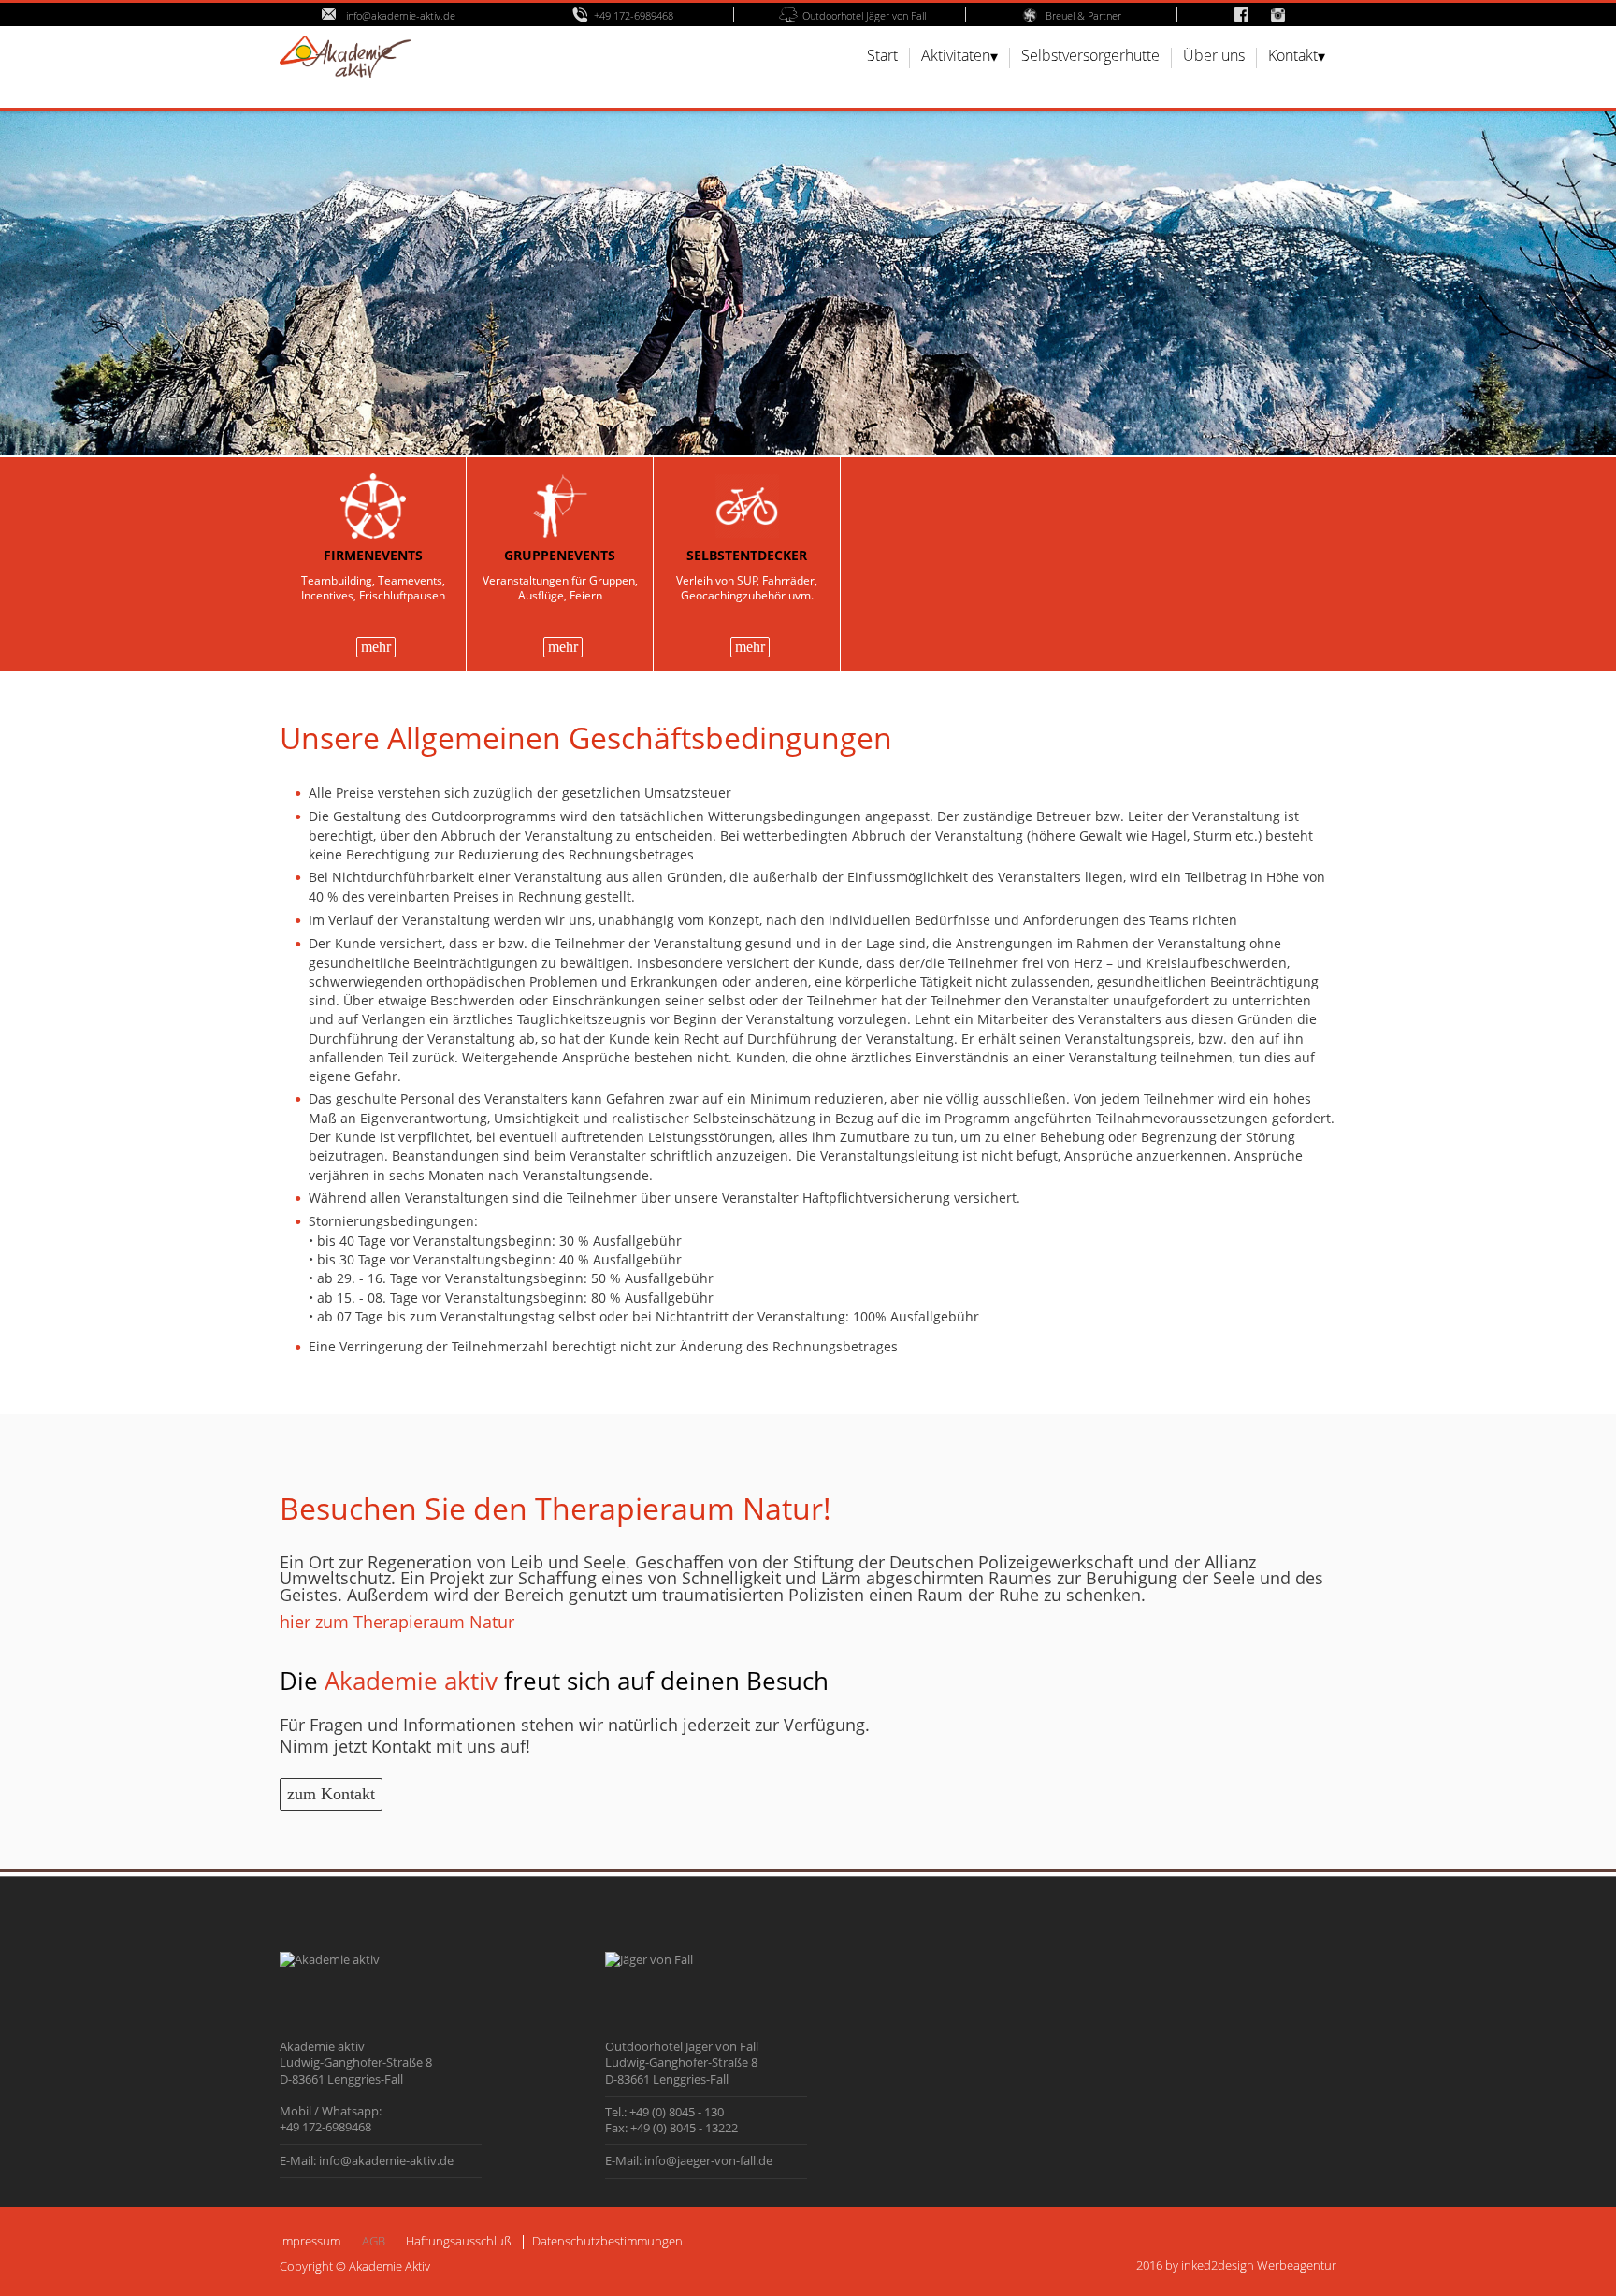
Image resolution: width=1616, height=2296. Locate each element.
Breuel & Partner (1083, 15)
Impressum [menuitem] (310, 2241)
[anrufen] (583, 15)
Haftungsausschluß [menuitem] (459, 2241)
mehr (376, 647)
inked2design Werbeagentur (1259, 2265)
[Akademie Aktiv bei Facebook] (1241, 15)
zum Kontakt (331, 1794)
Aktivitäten (956, 57)
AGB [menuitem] (374, 2241)
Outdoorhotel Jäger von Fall (864, 15)
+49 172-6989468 (634, 15)
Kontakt (1293, 57)
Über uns (1214, 57)
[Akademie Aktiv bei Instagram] (1286, 15)
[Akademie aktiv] (330, 1959)
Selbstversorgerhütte (1090, 57)
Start (882, 57)
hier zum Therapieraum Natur (397, 1622)
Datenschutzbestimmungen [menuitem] (607, 2241)
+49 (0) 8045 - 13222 (684, 2128)
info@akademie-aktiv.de (399, 15)
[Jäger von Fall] (649, 1959)
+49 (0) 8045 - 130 (677, 2112)
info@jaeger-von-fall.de (708, 2160)
